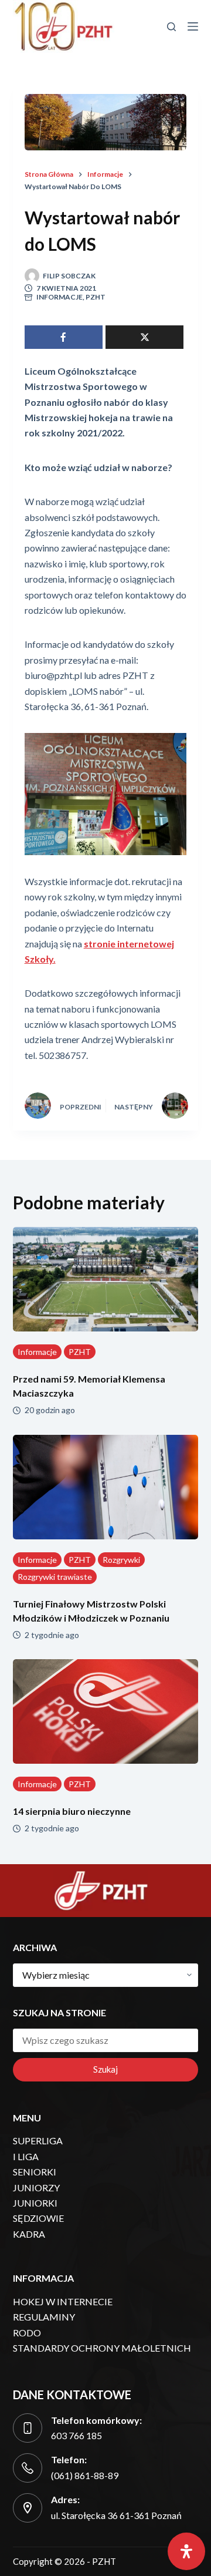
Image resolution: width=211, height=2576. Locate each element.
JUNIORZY (36, 2187)
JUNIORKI (35, 2203)
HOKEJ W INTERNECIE (63, 2301)
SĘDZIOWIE (38, 2218)
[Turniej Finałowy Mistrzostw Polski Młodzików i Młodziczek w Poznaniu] (106, 1487)
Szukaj (105, 2069)
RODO (27, 2333)
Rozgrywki (121, 1560)
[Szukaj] (171, 27)
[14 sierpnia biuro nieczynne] (106, 1711)
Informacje (59, 297)
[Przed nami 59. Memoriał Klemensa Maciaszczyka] (106, 1279)
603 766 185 (76, 2435)
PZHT (96, 297)
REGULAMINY (44, 2317)
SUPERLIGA (38, 2140)
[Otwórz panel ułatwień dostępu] (186, 2551)
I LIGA (26, 2156)
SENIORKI (35, 2172)
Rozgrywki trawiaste (55, 1577)
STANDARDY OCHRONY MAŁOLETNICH (102, 2348)
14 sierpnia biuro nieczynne (72, 1811)
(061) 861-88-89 (85, 2475)
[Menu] (193, 26)
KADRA (29, 2234)
